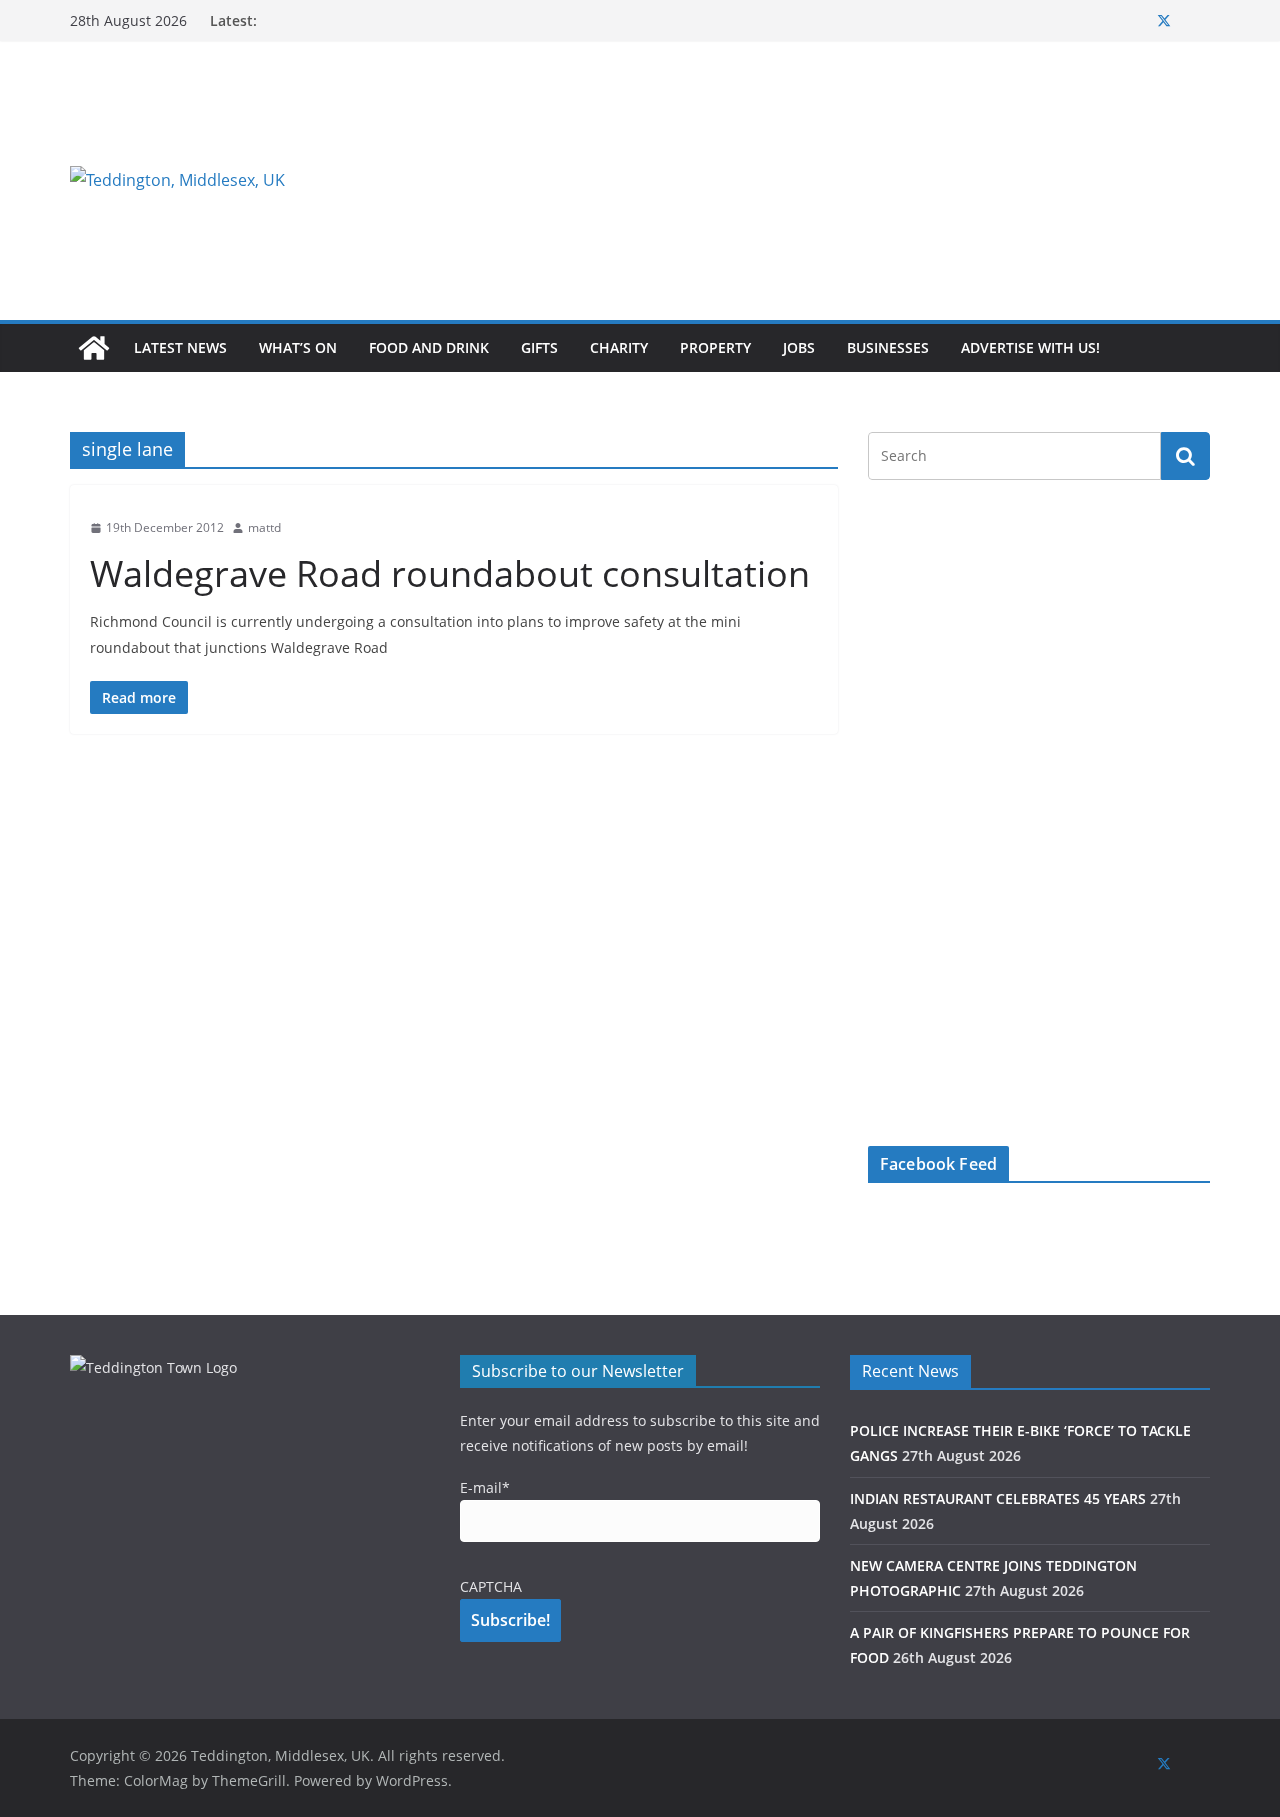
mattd (264, 527)
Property (715, 347)
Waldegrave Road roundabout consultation (450, 573)
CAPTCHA (491, 1586)
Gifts (539, 347)
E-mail (485, 1487)
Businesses (888, 347)
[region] (885, 180)
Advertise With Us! (1030, 347)
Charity (619, 347)
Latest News (180, 347)
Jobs (799, 347)
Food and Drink (429, 347)
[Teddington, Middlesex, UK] (94, 348)
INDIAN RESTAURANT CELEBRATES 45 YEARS (998, 1498)
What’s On (298, 347)
